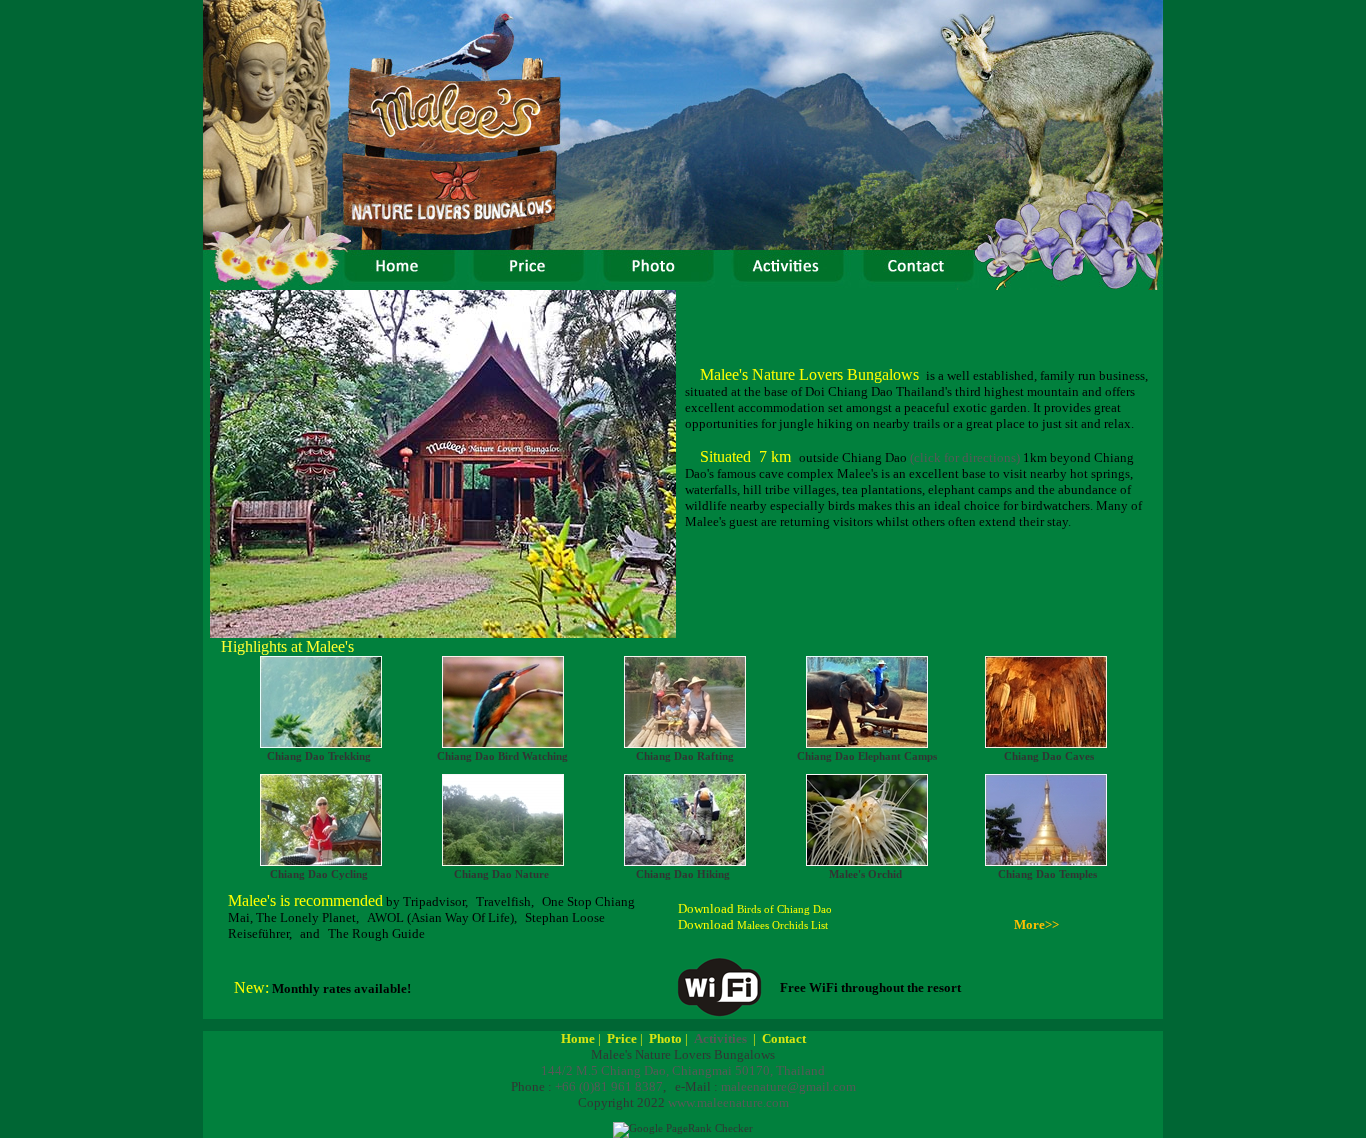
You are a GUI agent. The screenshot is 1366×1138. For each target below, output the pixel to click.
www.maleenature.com (728, 1102)
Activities (720, 1038)
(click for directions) (965, 457)
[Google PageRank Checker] (683, 1128)
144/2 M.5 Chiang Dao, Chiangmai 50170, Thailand (683, 1070)
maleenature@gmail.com (788, 1086)
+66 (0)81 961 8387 (609, 1086)
